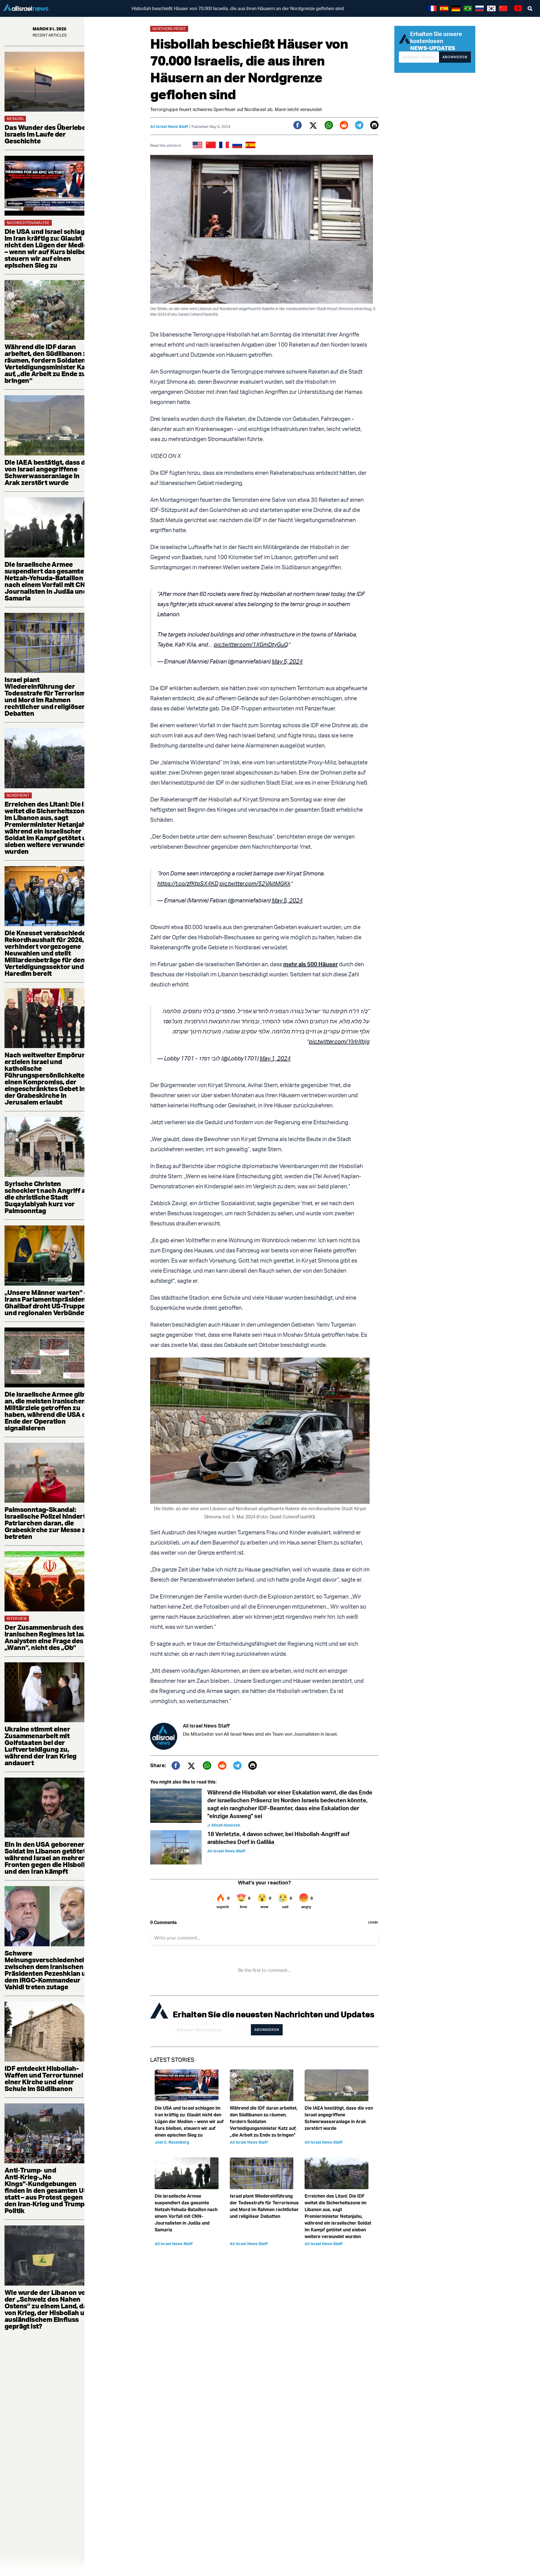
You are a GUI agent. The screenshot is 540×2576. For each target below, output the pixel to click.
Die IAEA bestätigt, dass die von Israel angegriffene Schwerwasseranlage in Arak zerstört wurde (48, 472)
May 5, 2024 (287, 661)
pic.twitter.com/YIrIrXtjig (339, 1041)
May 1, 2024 (275, 1058)
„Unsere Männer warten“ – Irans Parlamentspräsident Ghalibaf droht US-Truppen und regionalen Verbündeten (49, 1302)
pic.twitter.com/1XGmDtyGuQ (251, 644)
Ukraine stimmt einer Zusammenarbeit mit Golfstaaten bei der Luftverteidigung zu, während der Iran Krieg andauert (40, 1746)
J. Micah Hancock (224, 1825)
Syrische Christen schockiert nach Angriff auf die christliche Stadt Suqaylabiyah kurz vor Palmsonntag (48, 1197)
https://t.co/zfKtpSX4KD (188, 883)
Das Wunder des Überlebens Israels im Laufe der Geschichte (49, 134)
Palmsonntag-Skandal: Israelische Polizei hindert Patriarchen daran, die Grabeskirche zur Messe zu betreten (47, 1523)
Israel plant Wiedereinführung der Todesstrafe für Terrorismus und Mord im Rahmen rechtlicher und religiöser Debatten (49, 696)
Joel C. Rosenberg (172, 2142)
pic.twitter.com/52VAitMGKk (255, 883)
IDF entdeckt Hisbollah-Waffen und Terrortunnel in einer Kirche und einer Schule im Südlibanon (47, 2078)
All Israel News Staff (169, 126)
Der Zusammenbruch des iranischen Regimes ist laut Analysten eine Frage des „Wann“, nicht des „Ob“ (47, 1637)
